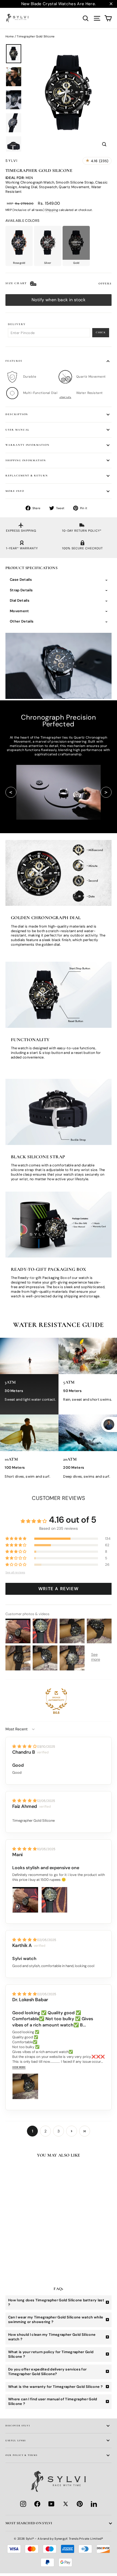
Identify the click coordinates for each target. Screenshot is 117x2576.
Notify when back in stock (59, 300)
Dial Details (20, 600)
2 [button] (45, 2131)
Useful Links (16, 2440)
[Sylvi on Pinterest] (80, 2504)
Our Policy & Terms (21, 2455)
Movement (19, 611)
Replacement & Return (27, 476)
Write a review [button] (59, 1589)
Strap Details (21, 590)
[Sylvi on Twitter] (66, 2504)
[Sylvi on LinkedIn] (94, 2504)
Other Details (22, 621)
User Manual (17, 430)
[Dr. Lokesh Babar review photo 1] (25, 2086)
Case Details (21, 580)
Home (10, 36)
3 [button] (59, 2131)
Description (17, 414)
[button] (16, 1539)
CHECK (101, 332)
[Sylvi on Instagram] (23, 2504)
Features (14, 361)
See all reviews (15, 1573)
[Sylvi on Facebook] (37, 2504)
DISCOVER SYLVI (18, 2426)
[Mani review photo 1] (25, 1900)
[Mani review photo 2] (54, 1900)
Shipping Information (26, 460)
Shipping (52, 210)
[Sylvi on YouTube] (51, 2504)
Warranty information (27, 445)
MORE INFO (15, 491)
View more (19, 2067)
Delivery (17, 324)
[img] (25, 1746)
